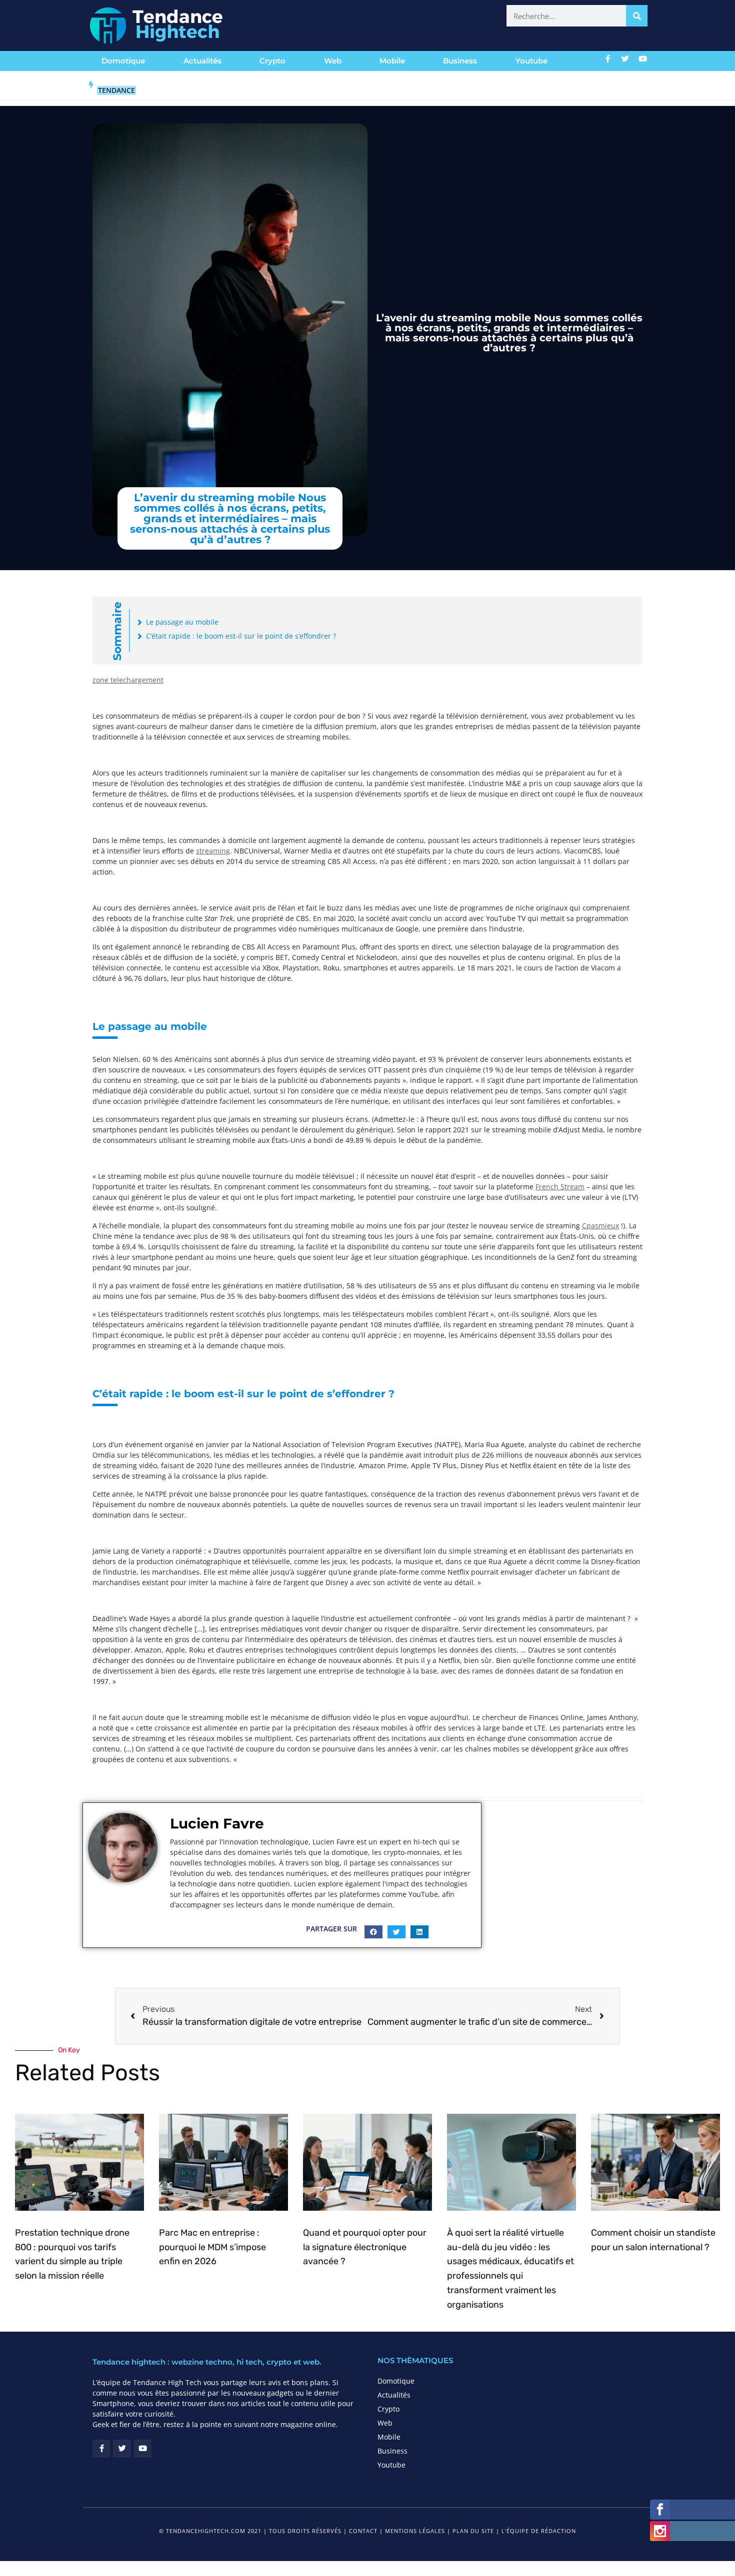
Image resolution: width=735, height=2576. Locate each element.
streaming (213, 851)
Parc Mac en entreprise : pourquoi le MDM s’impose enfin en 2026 (212, 2247)
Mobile (392, 61)
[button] (373, 1932)
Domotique (123, 61)
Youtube (531, 61)
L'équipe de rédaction (539, 2531)
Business (460, 61)
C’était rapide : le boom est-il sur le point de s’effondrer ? (241, 636)
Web (333, 61)
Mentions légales (415, 2531)
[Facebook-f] (608, 58)
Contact (363, 2531)
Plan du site (473, 2531)
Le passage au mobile (182, 622)
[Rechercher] (637, 16)
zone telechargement (128, 680)
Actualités (202, 61)
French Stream (560, 1187)
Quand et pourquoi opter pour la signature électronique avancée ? (365, 2247)
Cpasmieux (600, 1226)
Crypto (272, 61)
